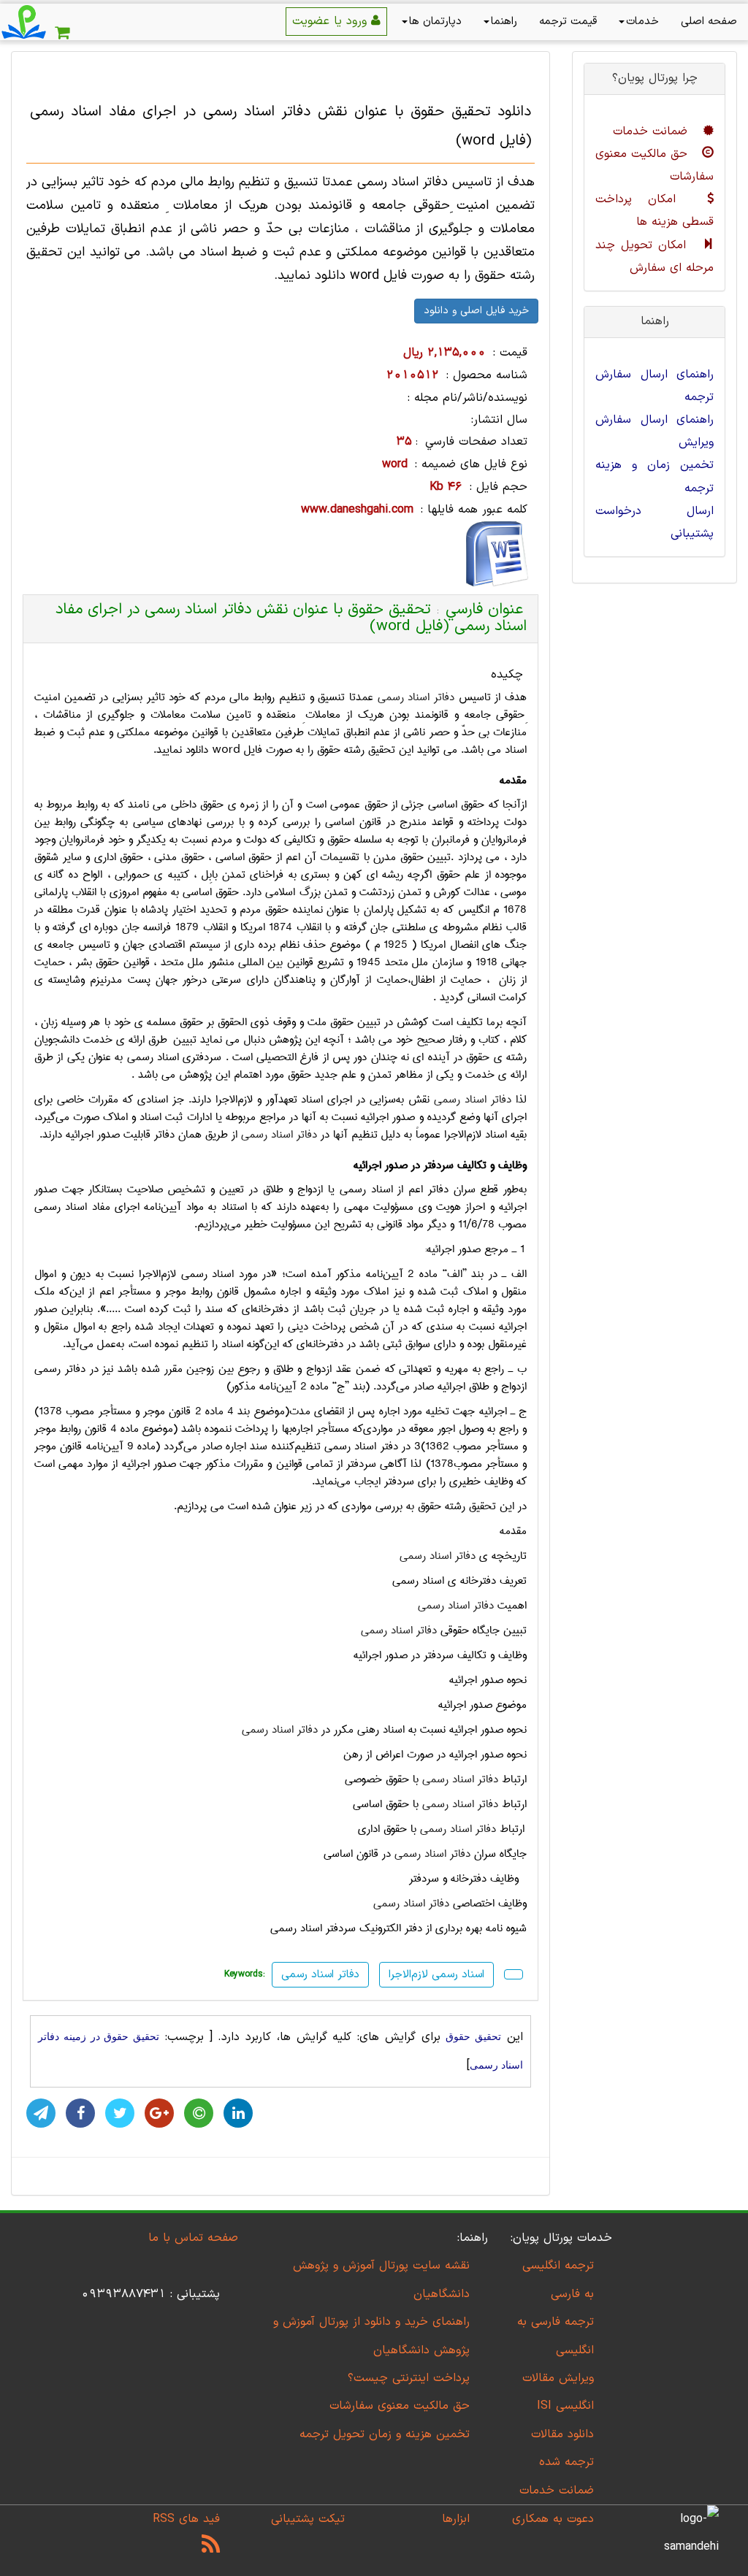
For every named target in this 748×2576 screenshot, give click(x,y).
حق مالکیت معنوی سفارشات (400, 2406)
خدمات (642, 22)
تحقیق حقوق (473, 2037)
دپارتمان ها (435, 22)
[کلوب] (199, 2113)
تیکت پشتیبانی (308, 2519)
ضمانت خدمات (652, 131)
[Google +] (159, 2113)
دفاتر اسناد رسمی (416, 697)
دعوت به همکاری (553, 2519)
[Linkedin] (238, 2113)
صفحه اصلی (709, 22)
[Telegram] (41, 2113)
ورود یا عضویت (332, 21)
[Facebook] (80, 2113)
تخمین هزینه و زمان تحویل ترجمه (385, 2434)
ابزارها (456, 2519)
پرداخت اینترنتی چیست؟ (409, 2378)
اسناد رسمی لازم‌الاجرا (436, 1975)
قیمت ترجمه (568, 22)
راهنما (504, 22)
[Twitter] (120, 2113)
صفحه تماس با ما (193, 2238)
